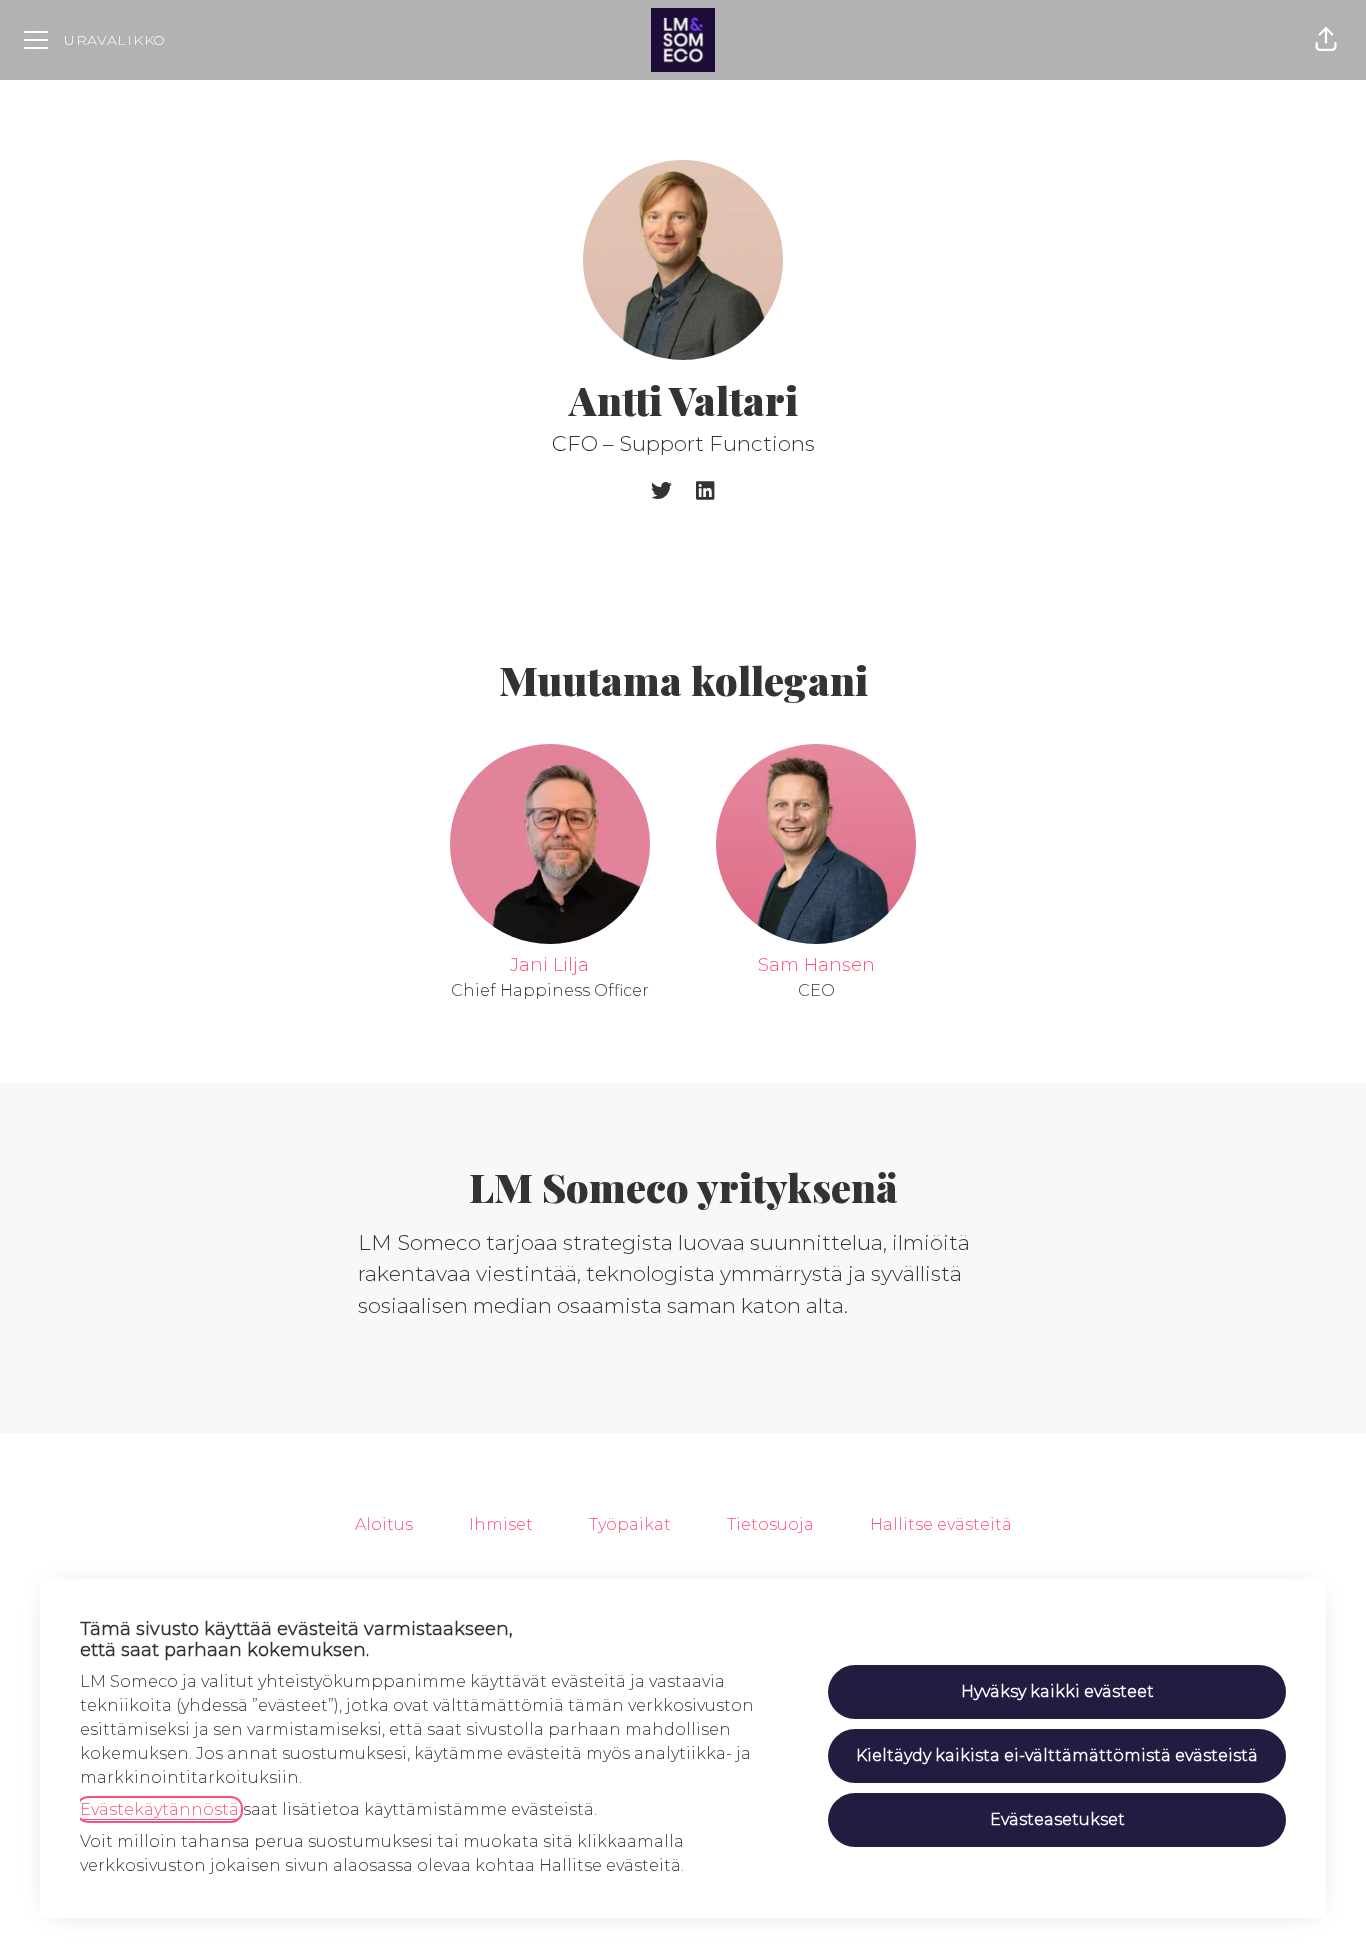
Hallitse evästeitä (941, 1524)
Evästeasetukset (1057, 1819)
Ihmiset (501, 1524)
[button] (1326, 40)
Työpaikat (630, 1524)
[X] (661, 492)
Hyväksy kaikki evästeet (1057, 1691)
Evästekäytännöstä (159, 1809)
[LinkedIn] (705, 492)
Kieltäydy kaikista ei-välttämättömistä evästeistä (1057, 1755)
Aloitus (384, 1524)
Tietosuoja (770, 1524)
